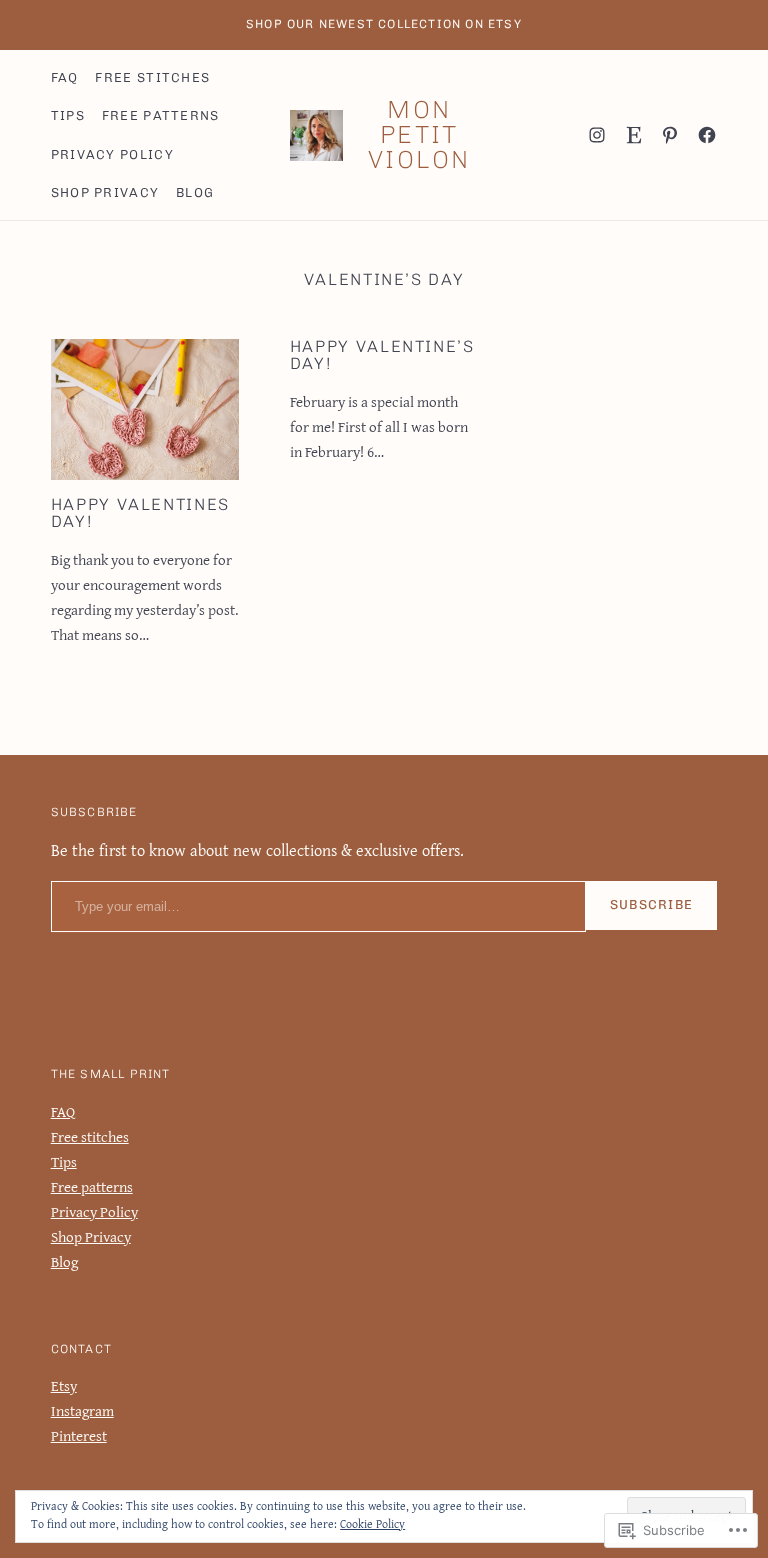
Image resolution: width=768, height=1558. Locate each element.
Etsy (64, 1385)
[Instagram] (597, 135)
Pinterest (79, 1435)
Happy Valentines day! (140, 513)
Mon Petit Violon (419, 134)
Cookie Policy (372, 1523)
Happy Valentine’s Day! (382, 355)
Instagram (82, 1410)
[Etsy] (634, 135)
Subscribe (652, 904)
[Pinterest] (670, 135)
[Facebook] (707, 135)
